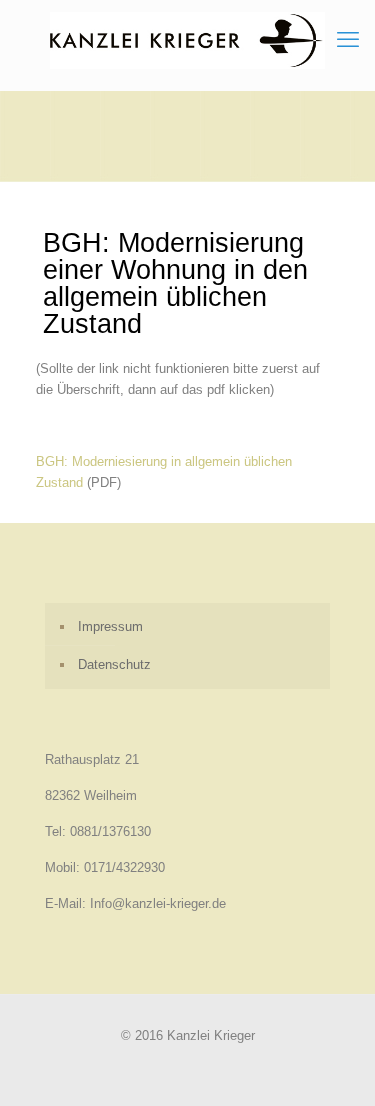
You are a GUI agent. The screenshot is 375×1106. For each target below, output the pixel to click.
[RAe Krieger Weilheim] (187, 40)
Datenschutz (114, 664)
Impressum (110, 626)
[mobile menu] (348, 40)
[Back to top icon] (334, 1065)
